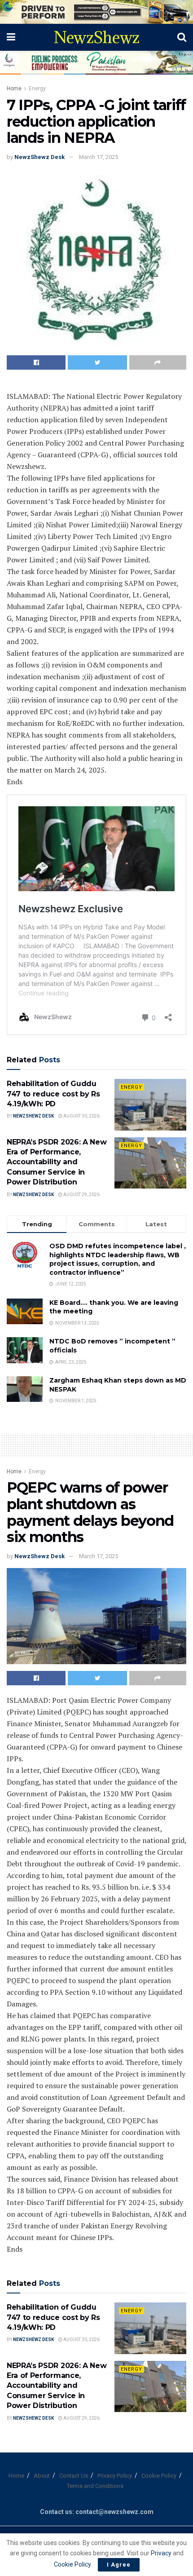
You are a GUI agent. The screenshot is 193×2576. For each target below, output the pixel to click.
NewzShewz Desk (39, 157)
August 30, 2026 (81, 1116)
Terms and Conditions (95, 2486)
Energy (37, 88)
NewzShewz (96, 37)
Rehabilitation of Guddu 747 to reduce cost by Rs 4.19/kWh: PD (53, 1094)
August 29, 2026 (81, 1195)
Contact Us (74, 2476)
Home (14, 88)
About (42, 2476)
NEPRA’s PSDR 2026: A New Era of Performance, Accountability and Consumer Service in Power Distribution (57, 1162)
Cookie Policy (159, 2476)
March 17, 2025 (99, 157)
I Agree (119, 2565)
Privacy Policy (115, 2476)
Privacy (162, 2553)
